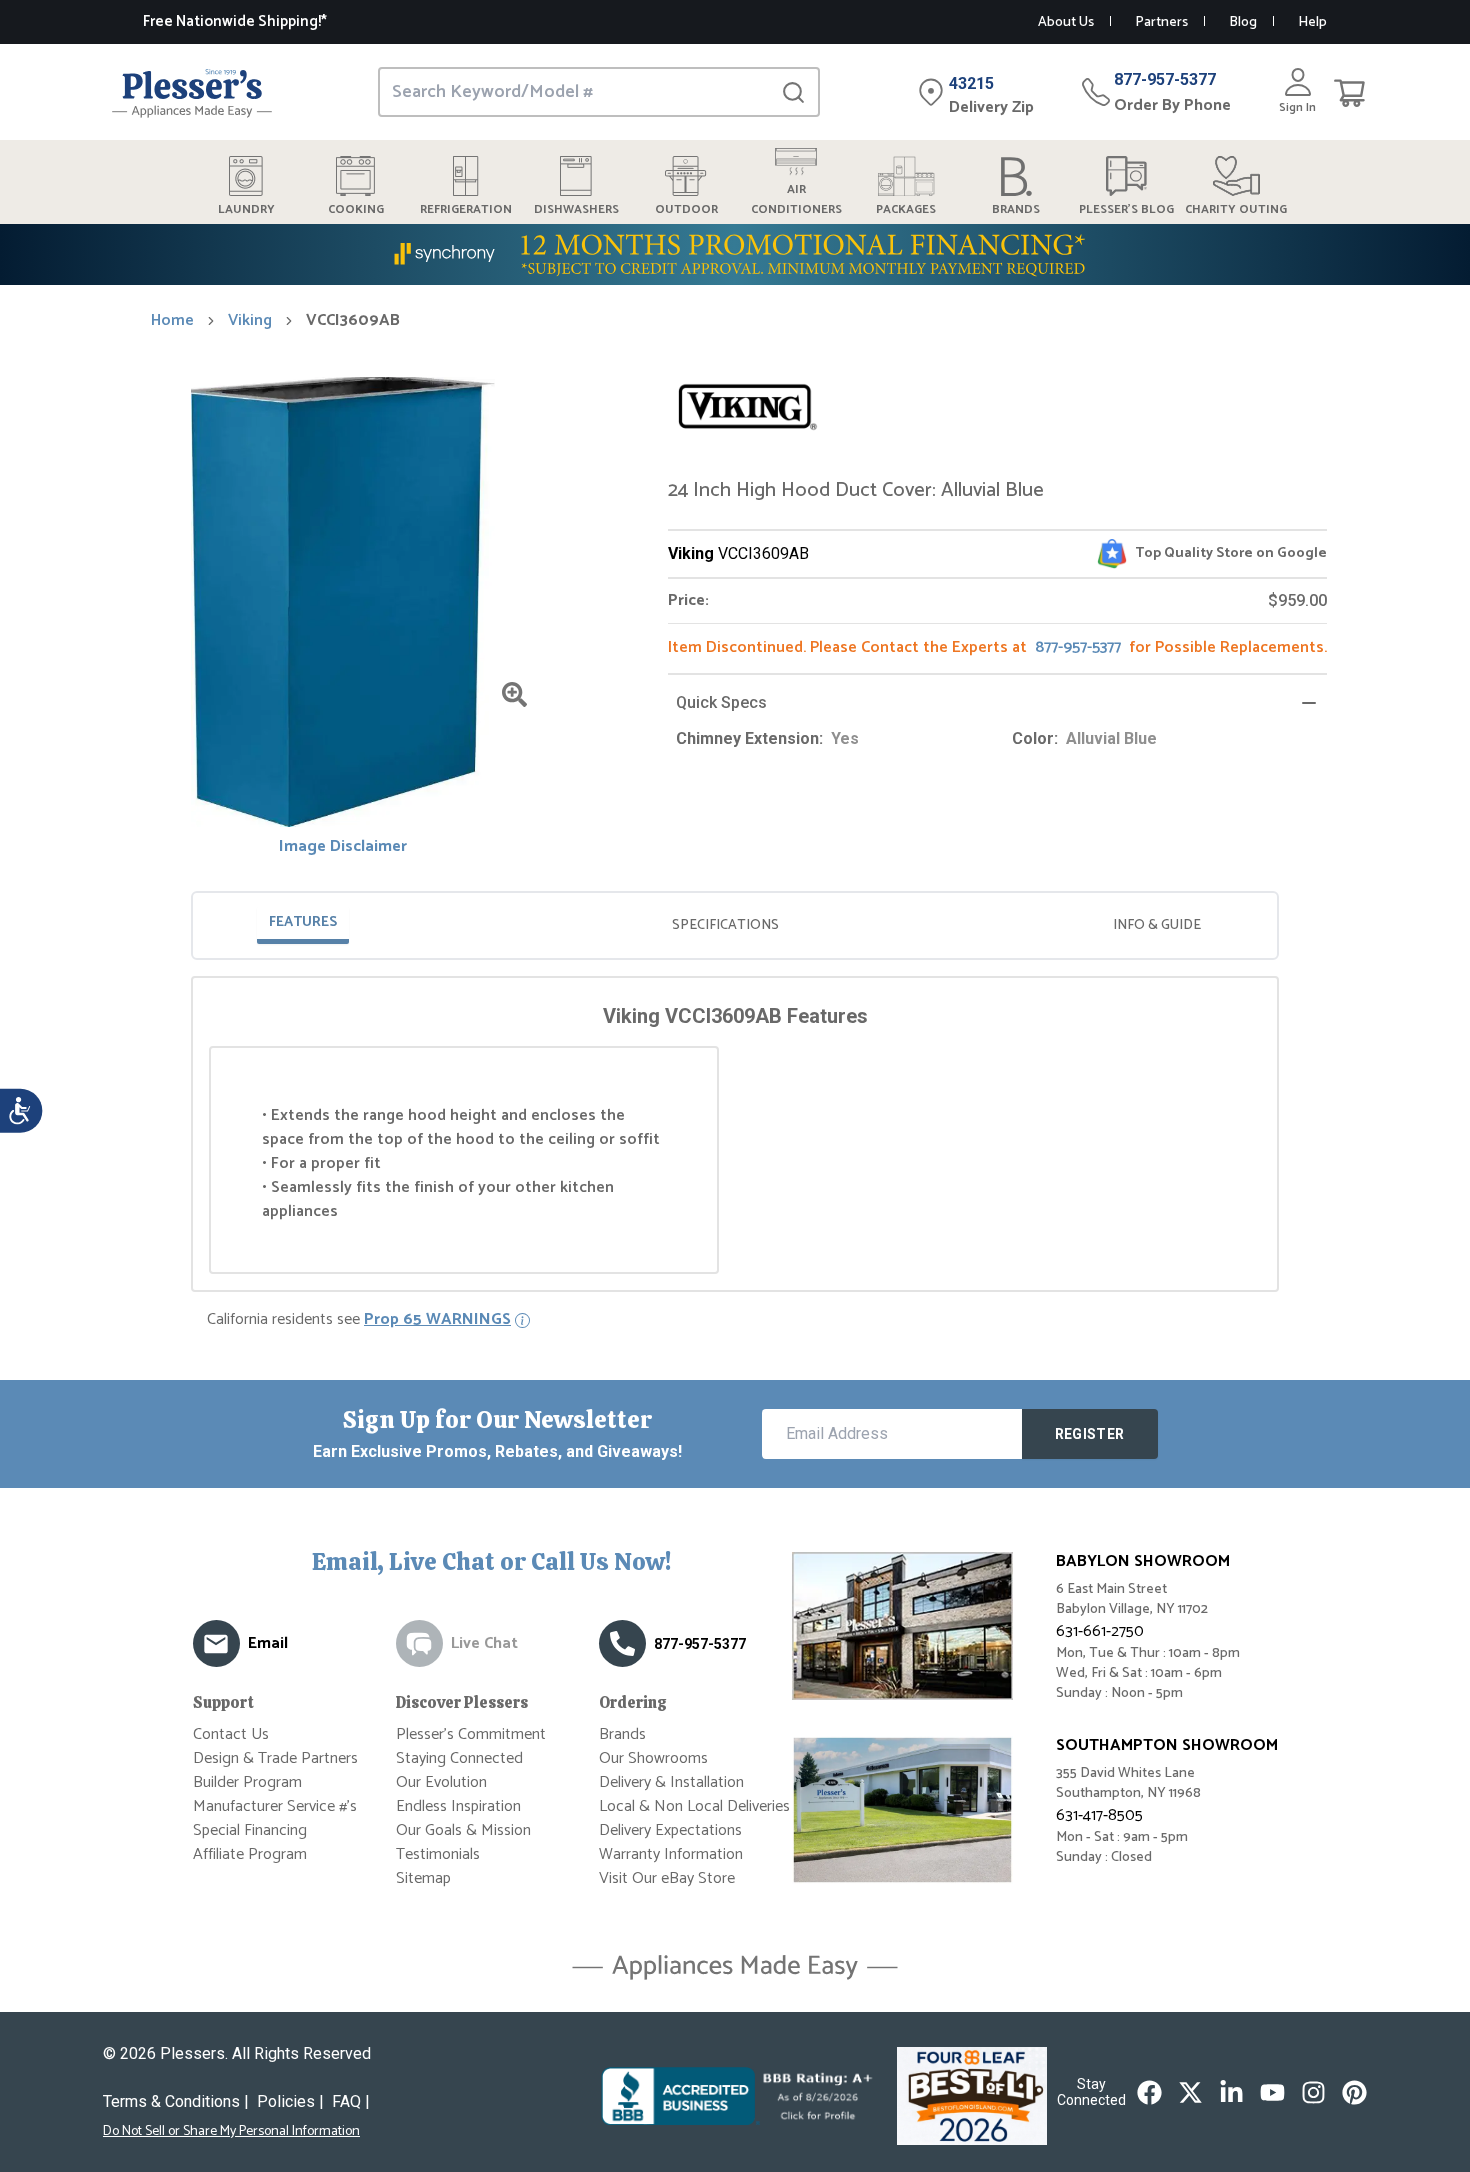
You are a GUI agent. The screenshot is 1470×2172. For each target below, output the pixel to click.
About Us (1066, 22)
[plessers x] (1190, 2092)
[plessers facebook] (1149, 2092)
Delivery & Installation (671, 1782)
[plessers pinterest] (1354, 2092)
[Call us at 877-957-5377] (622, 1643)
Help (1312, 22)
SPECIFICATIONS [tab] (725, 925)
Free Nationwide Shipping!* (235, 21)
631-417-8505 (1099, 1815)
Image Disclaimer (343, 847)
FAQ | (351, 2101)
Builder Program (247, 1782)
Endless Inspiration (458, 1806)
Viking (250, 321)
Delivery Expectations (670, 1830)
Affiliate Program (250, 1854)
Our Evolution (441, 1782)
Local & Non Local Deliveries (694, 1806)
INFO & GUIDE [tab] (1157, 925)
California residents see (359, 1320)
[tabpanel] (735, 1138)
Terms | (176, 2101)
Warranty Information (671, 1854)
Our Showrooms (653, 1758)
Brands (622, 1734)
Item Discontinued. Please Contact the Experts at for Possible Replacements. (997, 647)
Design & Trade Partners (275, 1758)
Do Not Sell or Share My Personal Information (231, 2132)
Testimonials (438, 1854)
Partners (1161, 22)
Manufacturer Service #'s (275, 1806)
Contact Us (231, 1734)
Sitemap (423, 1878)
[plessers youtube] (1272, 2092)
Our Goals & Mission (463, 1830)
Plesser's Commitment (471, 1734)
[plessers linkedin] (1231, 2092)
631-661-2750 (1100, 1631)
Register (1090, 1434)
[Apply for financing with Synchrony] (735, 254)
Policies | (290, 2101)
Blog (1243, 22)
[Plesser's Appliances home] (192, 92)
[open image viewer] (514, 694)
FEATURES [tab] (303, 922)
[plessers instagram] (1313, 2092)
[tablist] (735, 925)
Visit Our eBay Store (667, 1878)
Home (172, 321)
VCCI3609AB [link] (353, 321)
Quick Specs (721, 702)
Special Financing (250, 1830)
